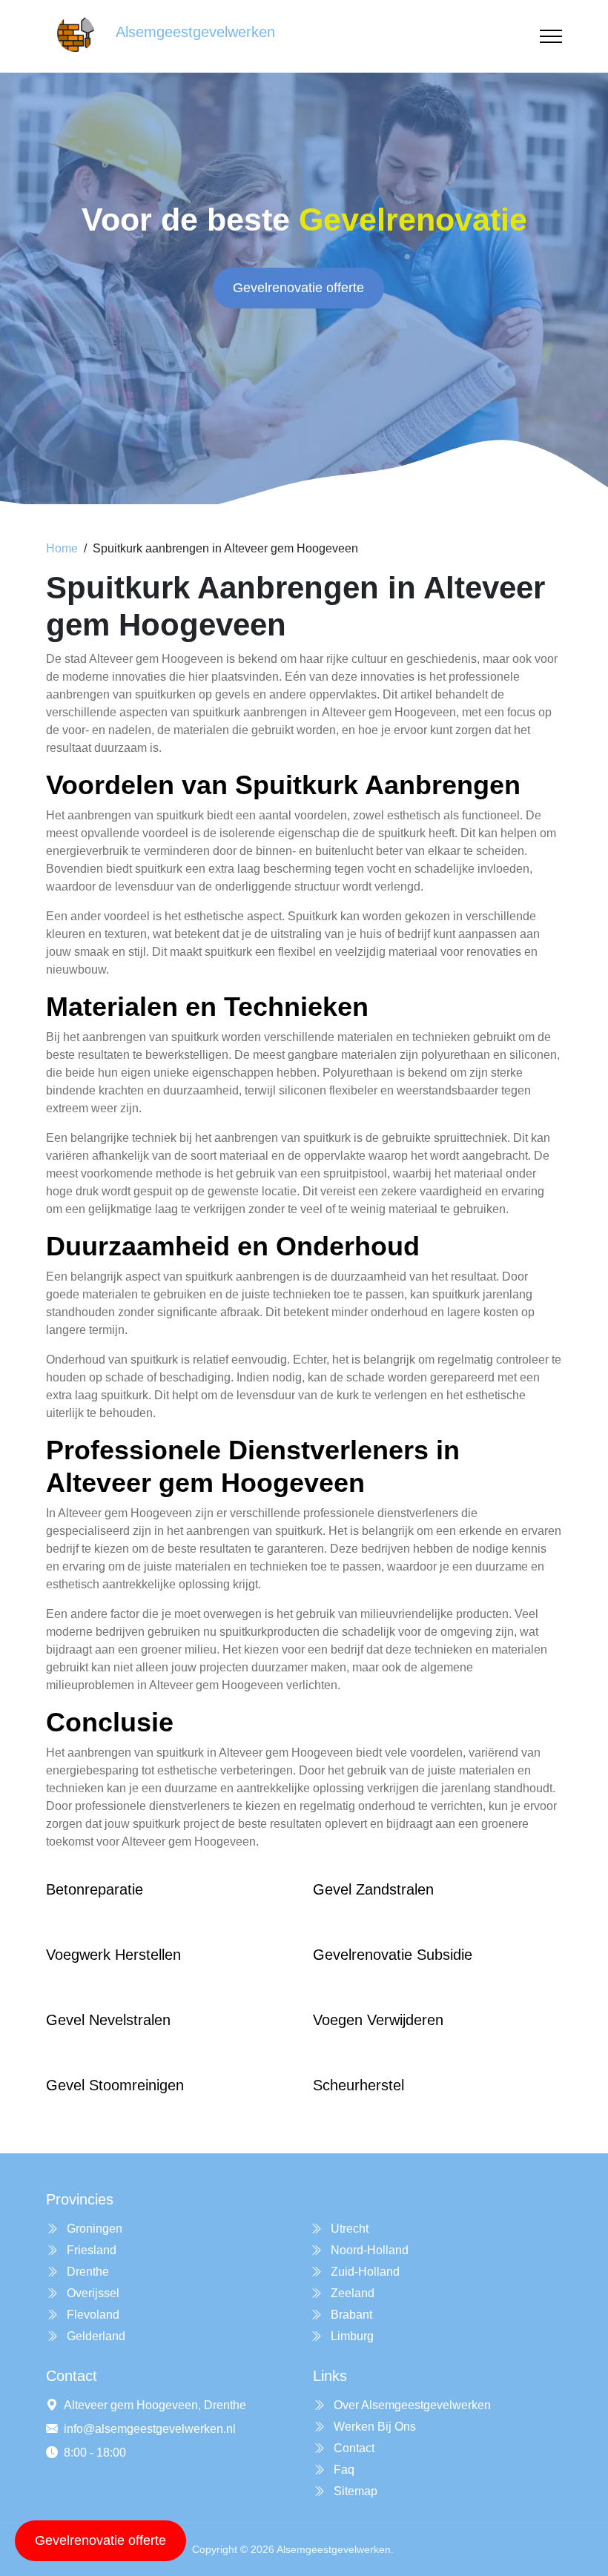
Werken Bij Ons (373, 2427)
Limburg (351, 2336)
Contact (353, 2448)
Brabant (350, 2315)
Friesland (90, 2250)
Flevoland (92, 2315)
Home (62, 548)
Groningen (93, 2229)
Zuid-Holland (364, 2272)
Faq (343, 2470)
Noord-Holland (368, 2250)
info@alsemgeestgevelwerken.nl (150, 2429)
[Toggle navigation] (551, 37)
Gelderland (95, 2336)
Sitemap (354, 2491)
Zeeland (351, 2293)
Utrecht (348, 2229)
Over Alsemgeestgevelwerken (411, 2405)
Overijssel (92, 2293)
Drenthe (86, 2272)
